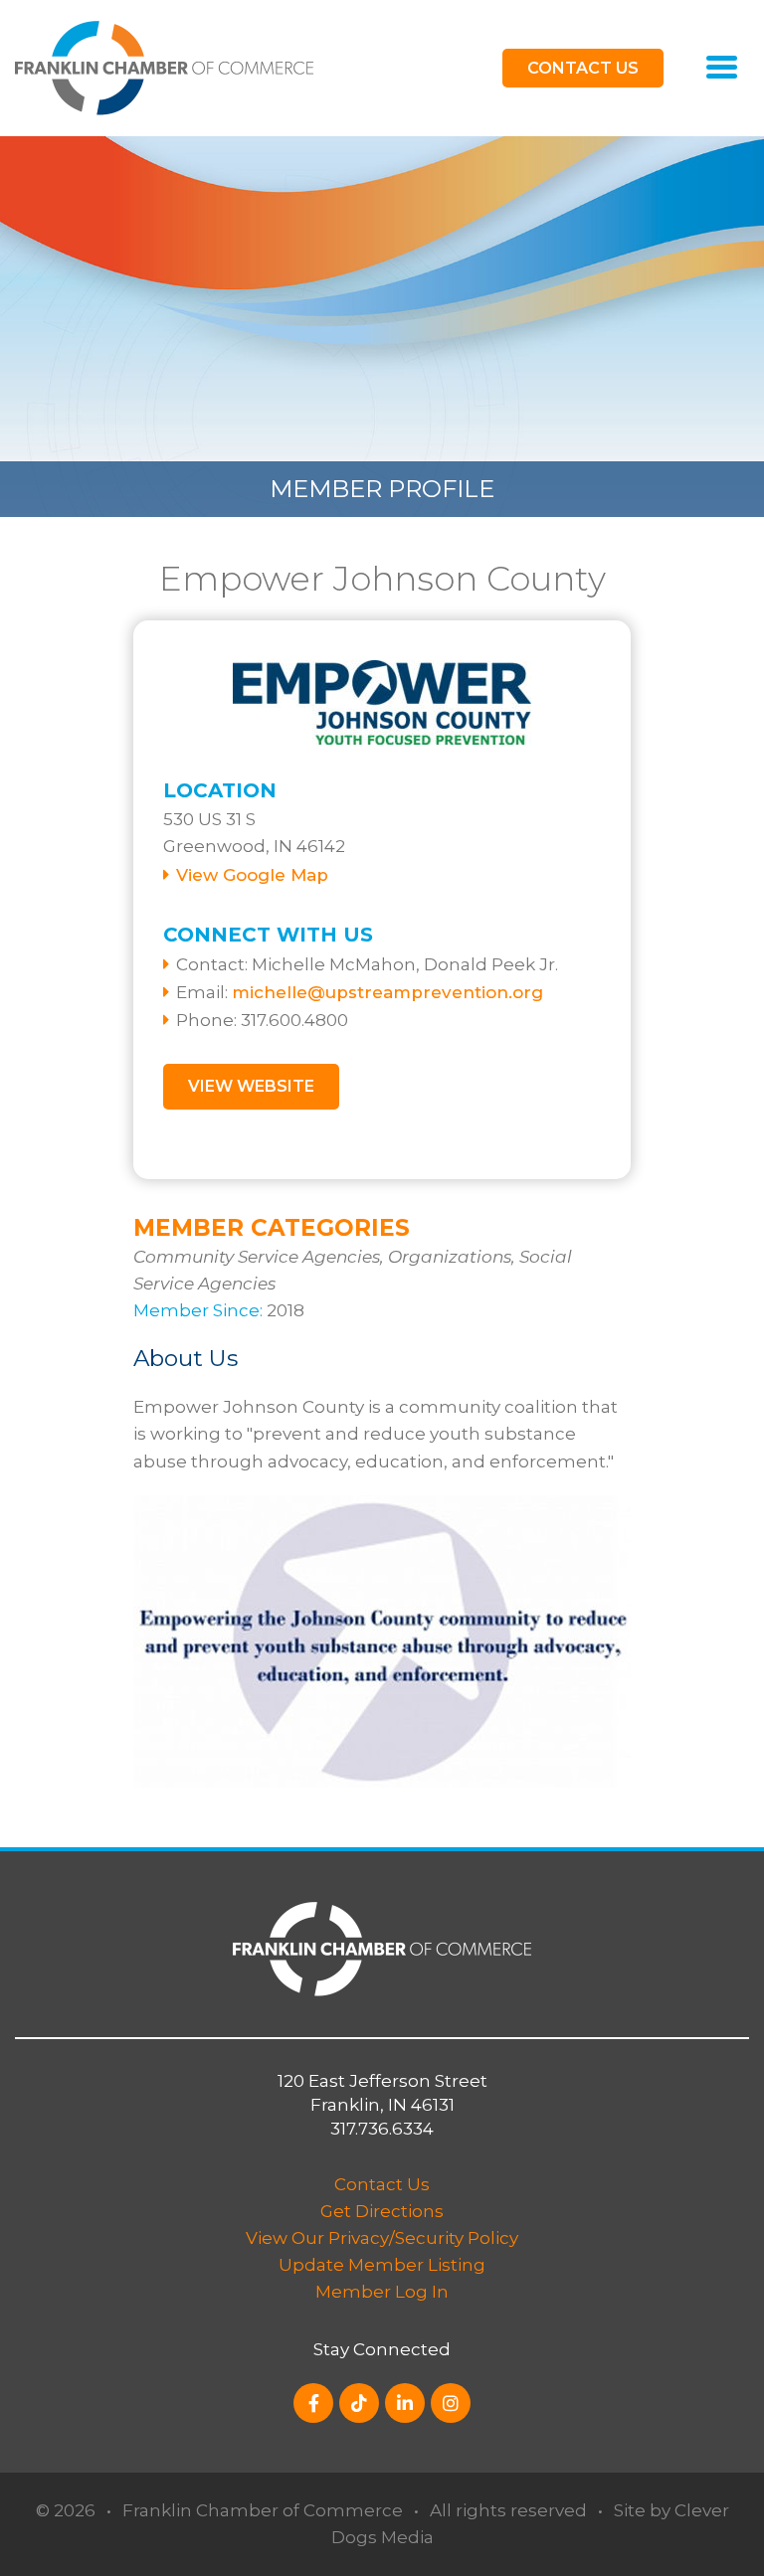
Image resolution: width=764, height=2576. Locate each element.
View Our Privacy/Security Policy (382, 2238)
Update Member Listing (382, 2265)
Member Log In (382, 2292)
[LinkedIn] (405, 2403)
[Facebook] (313, 2403)
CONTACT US (583, 68)
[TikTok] (359, 2403)
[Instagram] (451, 2403)
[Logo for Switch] (164, 67)
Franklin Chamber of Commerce (263, 2510)
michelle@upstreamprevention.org (387, 992)
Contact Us (382, 2184)
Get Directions (382, 2211)
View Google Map (252, 875)
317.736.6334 (382, 2129)
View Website (251, 1086)
